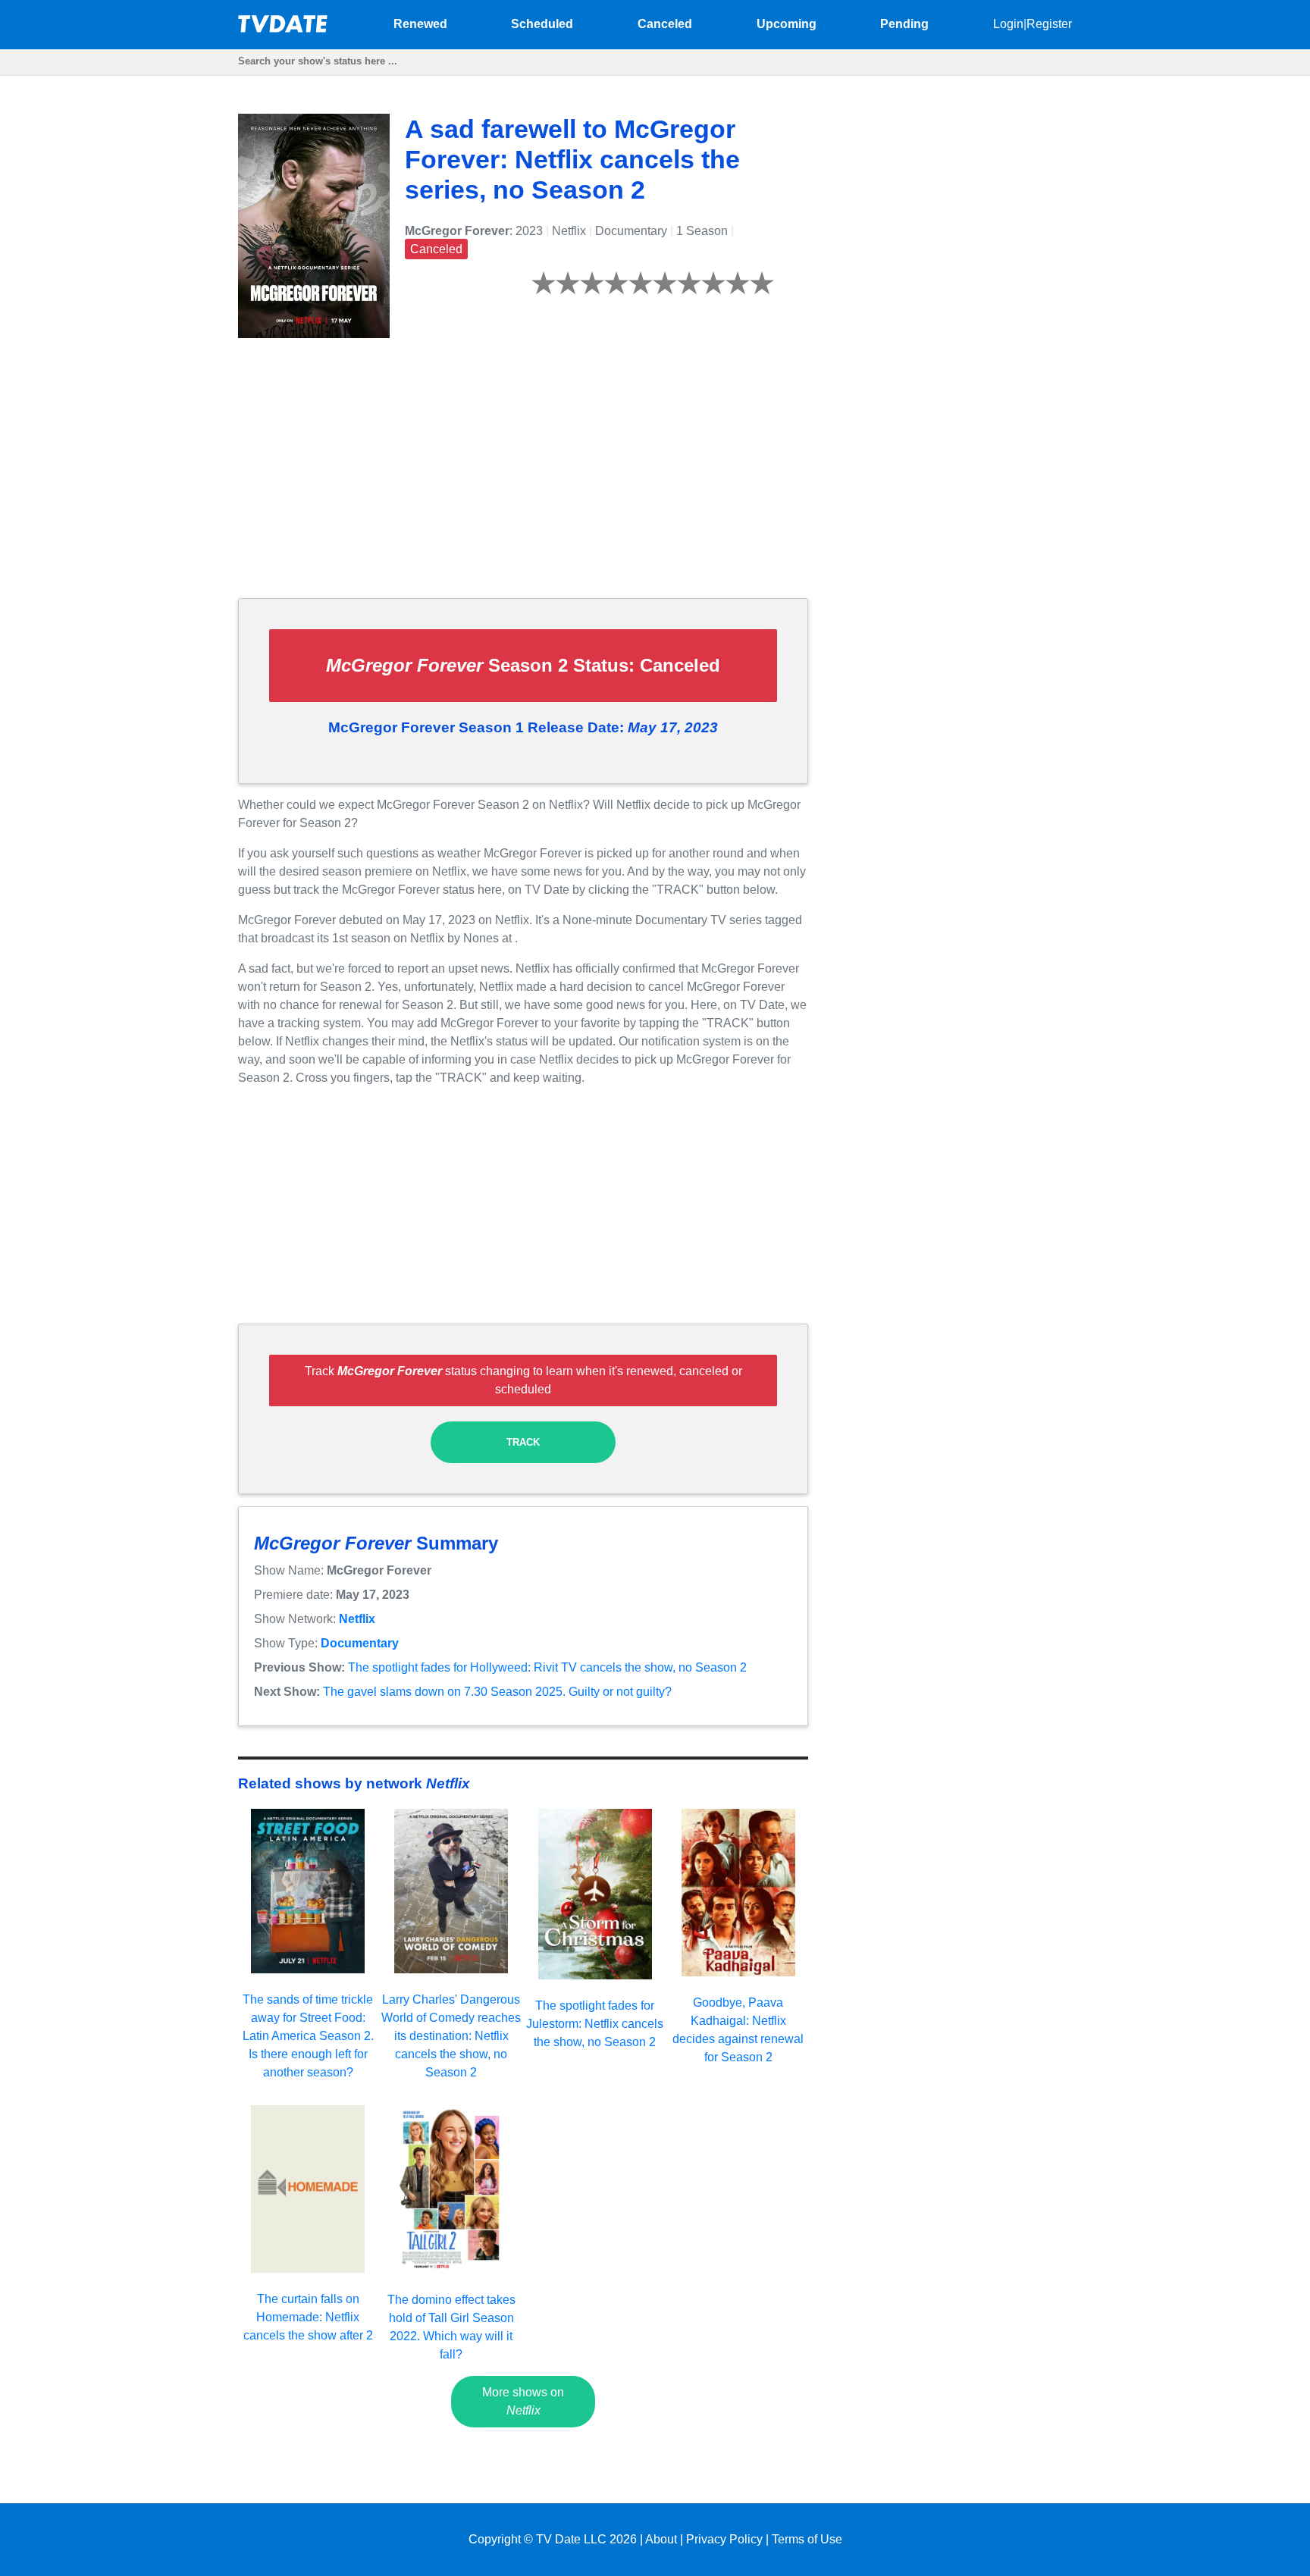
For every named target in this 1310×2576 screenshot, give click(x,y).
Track (523, 1442)
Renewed (420, 24)
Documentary (360, 1643)
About (661, 2539)
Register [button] (1049, 24)
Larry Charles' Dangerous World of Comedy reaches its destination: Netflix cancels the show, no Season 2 (451, 2036)
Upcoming (787, 24)
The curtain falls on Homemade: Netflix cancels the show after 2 (308, 2317)
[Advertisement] (523, 480)
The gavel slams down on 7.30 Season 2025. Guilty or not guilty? (497, 1692)
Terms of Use (807, 2539)
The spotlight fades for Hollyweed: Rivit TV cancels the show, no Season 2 (547, 1667)
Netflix (357, 1619)
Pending (904, 24)
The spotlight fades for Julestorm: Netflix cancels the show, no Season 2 (595, 2024)
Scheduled (542, 24)
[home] (284, 28)
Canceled (665, 24)
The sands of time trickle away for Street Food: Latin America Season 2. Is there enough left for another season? (308, 2036)
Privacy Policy (724, 2539)
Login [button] (1008, 24)
